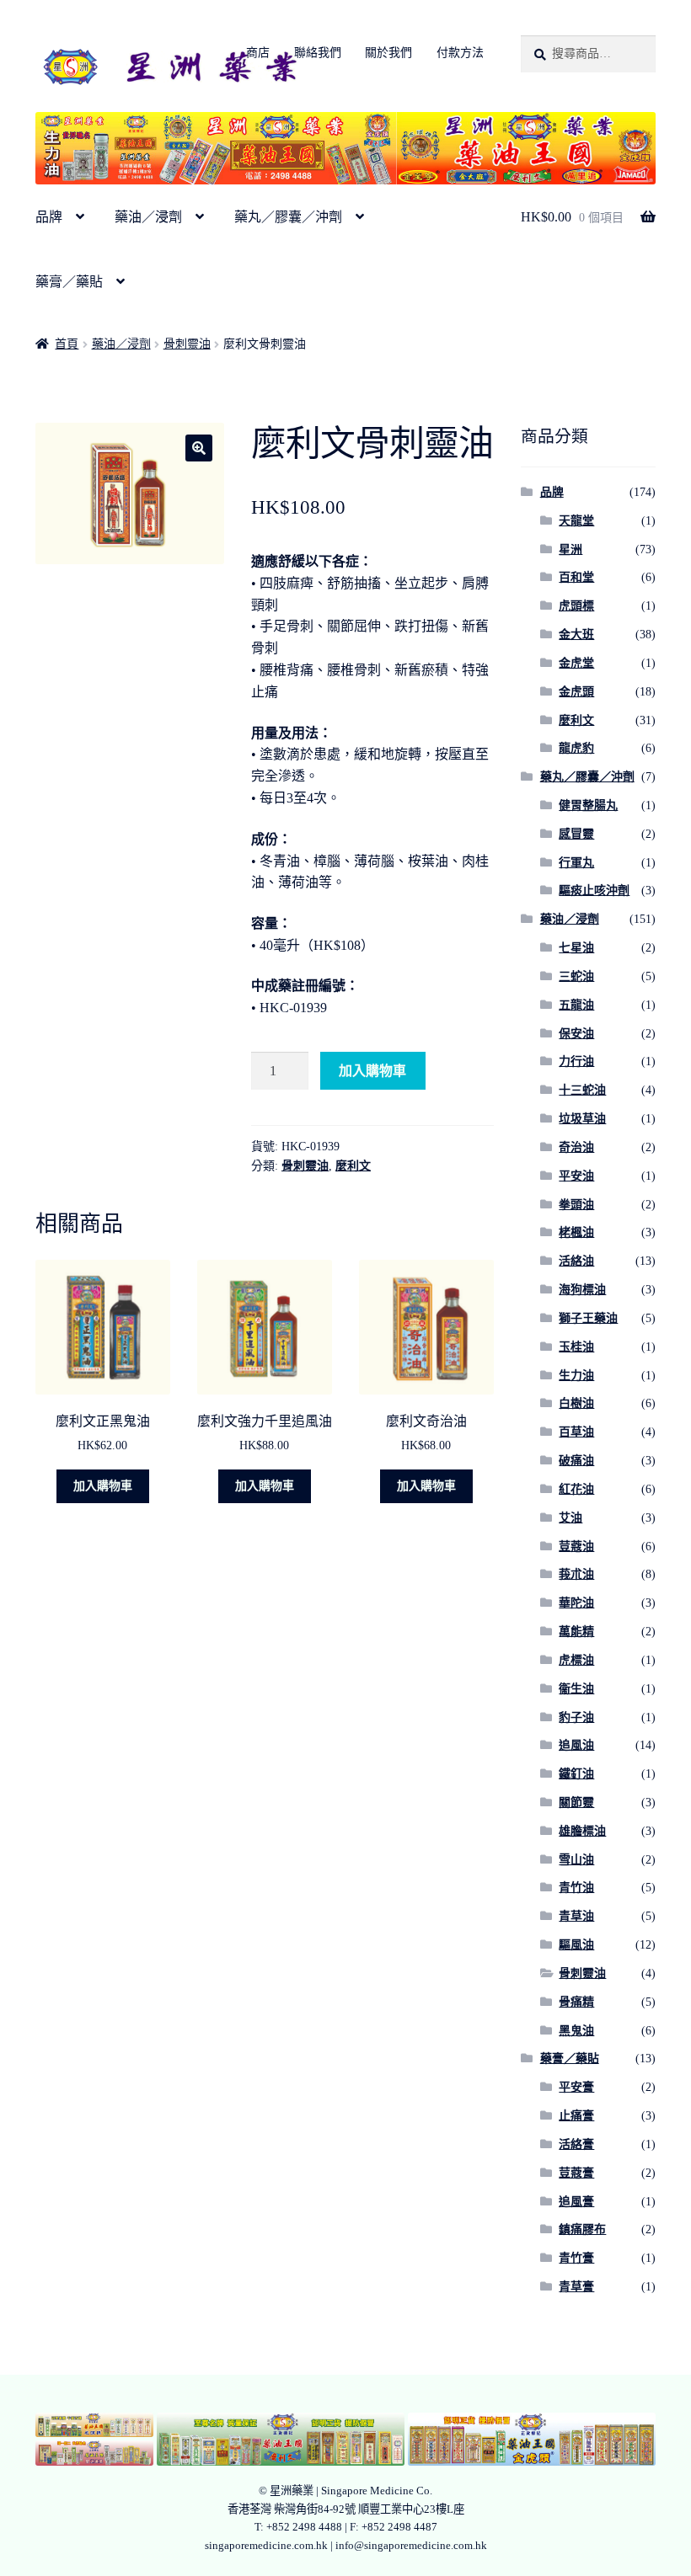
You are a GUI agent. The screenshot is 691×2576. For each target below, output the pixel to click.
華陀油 (576, 1603)
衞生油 (576, 1689)
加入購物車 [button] (103, 1486)
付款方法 (460, 53)
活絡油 (576, 1261)
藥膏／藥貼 (69, 282)
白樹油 (576, 1403)
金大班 (576, 635)
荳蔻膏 (576, 2173)
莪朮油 (576, 1574)
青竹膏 (576, 2258)
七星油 (576, 948)
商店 (258, 53)
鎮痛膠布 (582, 2229)
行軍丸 (576, 863)
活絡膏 (576, 2144)
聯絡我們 (318, 53)
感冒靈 (576, 834)
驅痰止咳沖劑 (594, 891)
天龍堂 (576, 521)
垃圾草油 (582, 1119)
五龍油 (576, 1005)
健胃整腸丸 (588, 805)
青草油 (576, 1916)
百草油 (576, 1432)
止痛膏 (576, 2116)
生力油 (576, 1376)
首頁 (67, 344)
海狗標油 (582, 1290)
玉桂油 (576, 1347)
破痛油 (576, 1461)
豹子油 (576, 1717)
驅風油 (576, 1945)
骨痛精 (576, 2002)
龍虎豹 (576, 748)
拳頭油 (576, 1205)
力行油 (576, 1061)
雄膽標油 (582, 1831)
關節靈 (576, 1803)
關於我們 (388, 53)
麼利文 (353, 1166)
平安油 (576, 1176)
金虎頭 (576, 692)
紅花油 (576, 1489)
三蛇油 (576, 976)
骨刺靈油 (187, 344)
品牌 (49, 217)
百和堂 (576, 577)
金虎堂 (576, 663)
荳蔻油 (576, 1547)
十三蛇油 (582, 1090)
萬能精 (576, 1632)
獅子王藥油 (588, 1318)
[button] (199, 448)
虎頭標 (576, 606)
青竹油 (576, 1888)
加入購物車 (372, 1071)
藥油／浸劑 (148, 217)
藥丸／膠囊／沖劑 (288, 217)
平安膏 (576, 2087)
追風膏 (576, 2202)
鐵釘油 (576, 1774)
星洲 (570, 549)
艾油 (570, 1518)
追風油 (576, 1745)
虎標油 (576, 1660)
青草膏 (576, 2287)
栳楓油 (576, 1232)
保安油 (576, 1034)
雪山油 (576, 1860)
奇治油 (576, 1147)
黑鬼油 (576, 2031)
